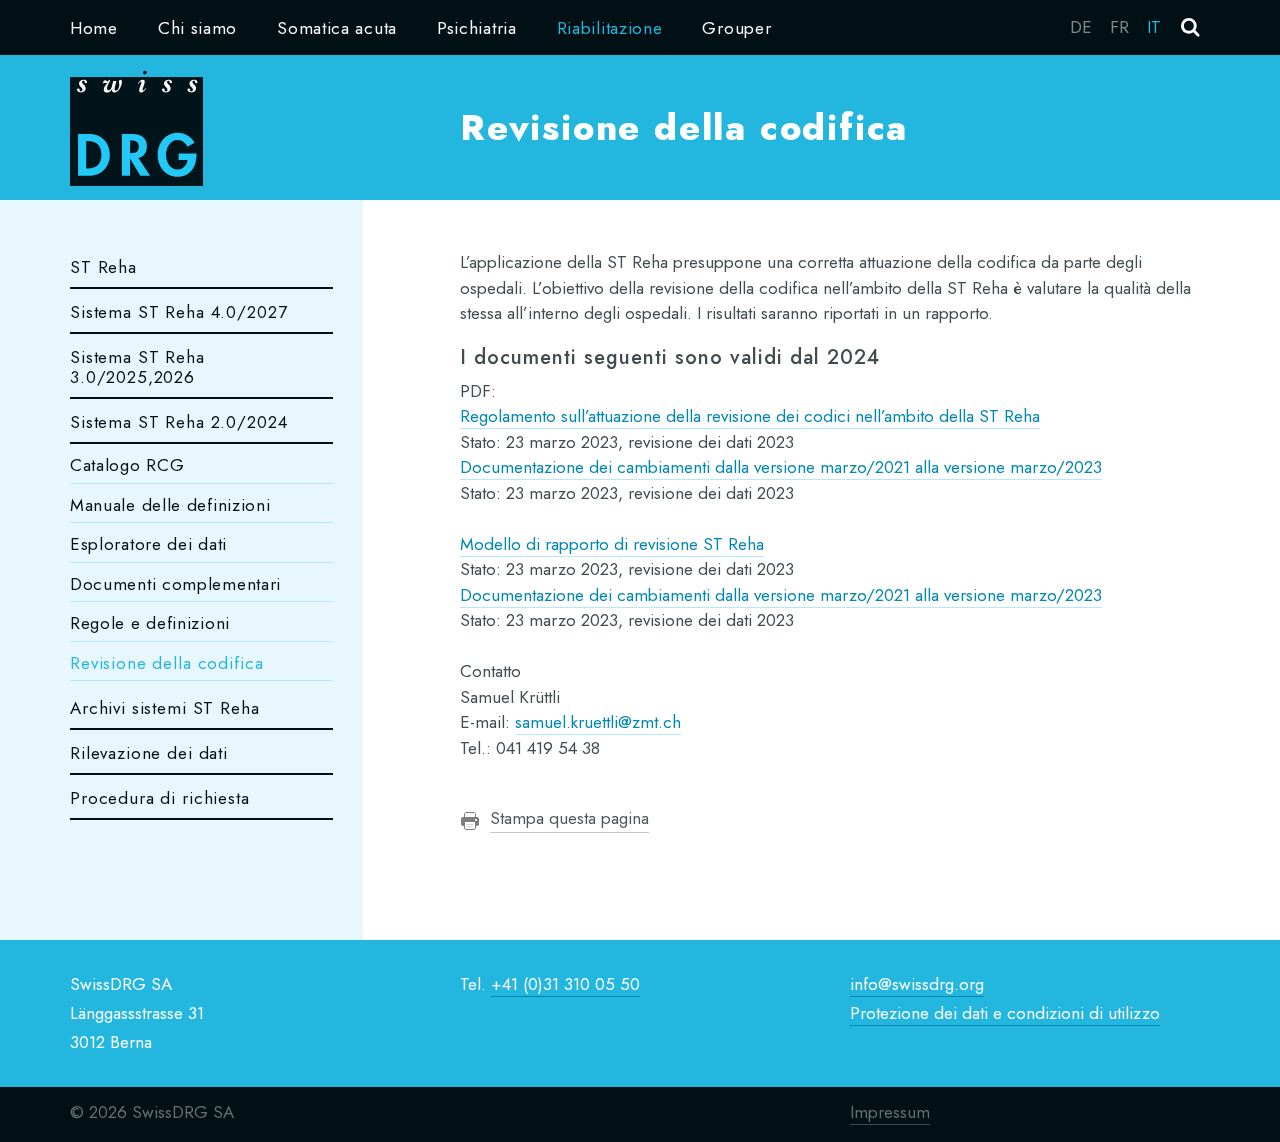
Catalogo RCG (127, 465)
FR (1119, 27)
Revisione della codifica (166, 663)
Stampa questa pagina (569, 818)
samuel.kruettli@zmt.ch (598, 722)
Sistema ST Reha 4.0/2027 (178, 312)
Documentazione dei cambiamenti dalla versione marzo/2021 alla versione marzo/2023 (781, 467)
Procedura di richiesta (160, 798)
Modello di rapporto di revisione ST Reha (612, 544)
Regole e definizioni (150, 623)
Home (94, 28)
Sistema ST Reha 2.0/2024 (178, 422)
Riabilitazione (610, 28)
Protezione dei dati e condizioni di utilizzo (1005, 1013)
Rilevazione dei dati (149, 753)
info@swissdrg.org (917, 984)
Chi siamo (197, 28)
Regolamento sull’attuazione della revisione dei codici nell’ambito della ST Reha (750, 416)
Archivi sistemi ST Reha (165, 708)
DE (1081, 27)
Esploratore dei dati (148, 544)
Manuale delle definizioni (170, 505)
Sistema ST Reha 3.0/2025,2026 (137, 367)
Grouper (736, 28)
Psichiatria (477, 28)
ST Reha (103, 267)
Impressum (890, 1112)
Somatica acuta (337, 28)
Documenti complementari (175, 584)
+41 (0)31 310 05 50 (565, 984)
